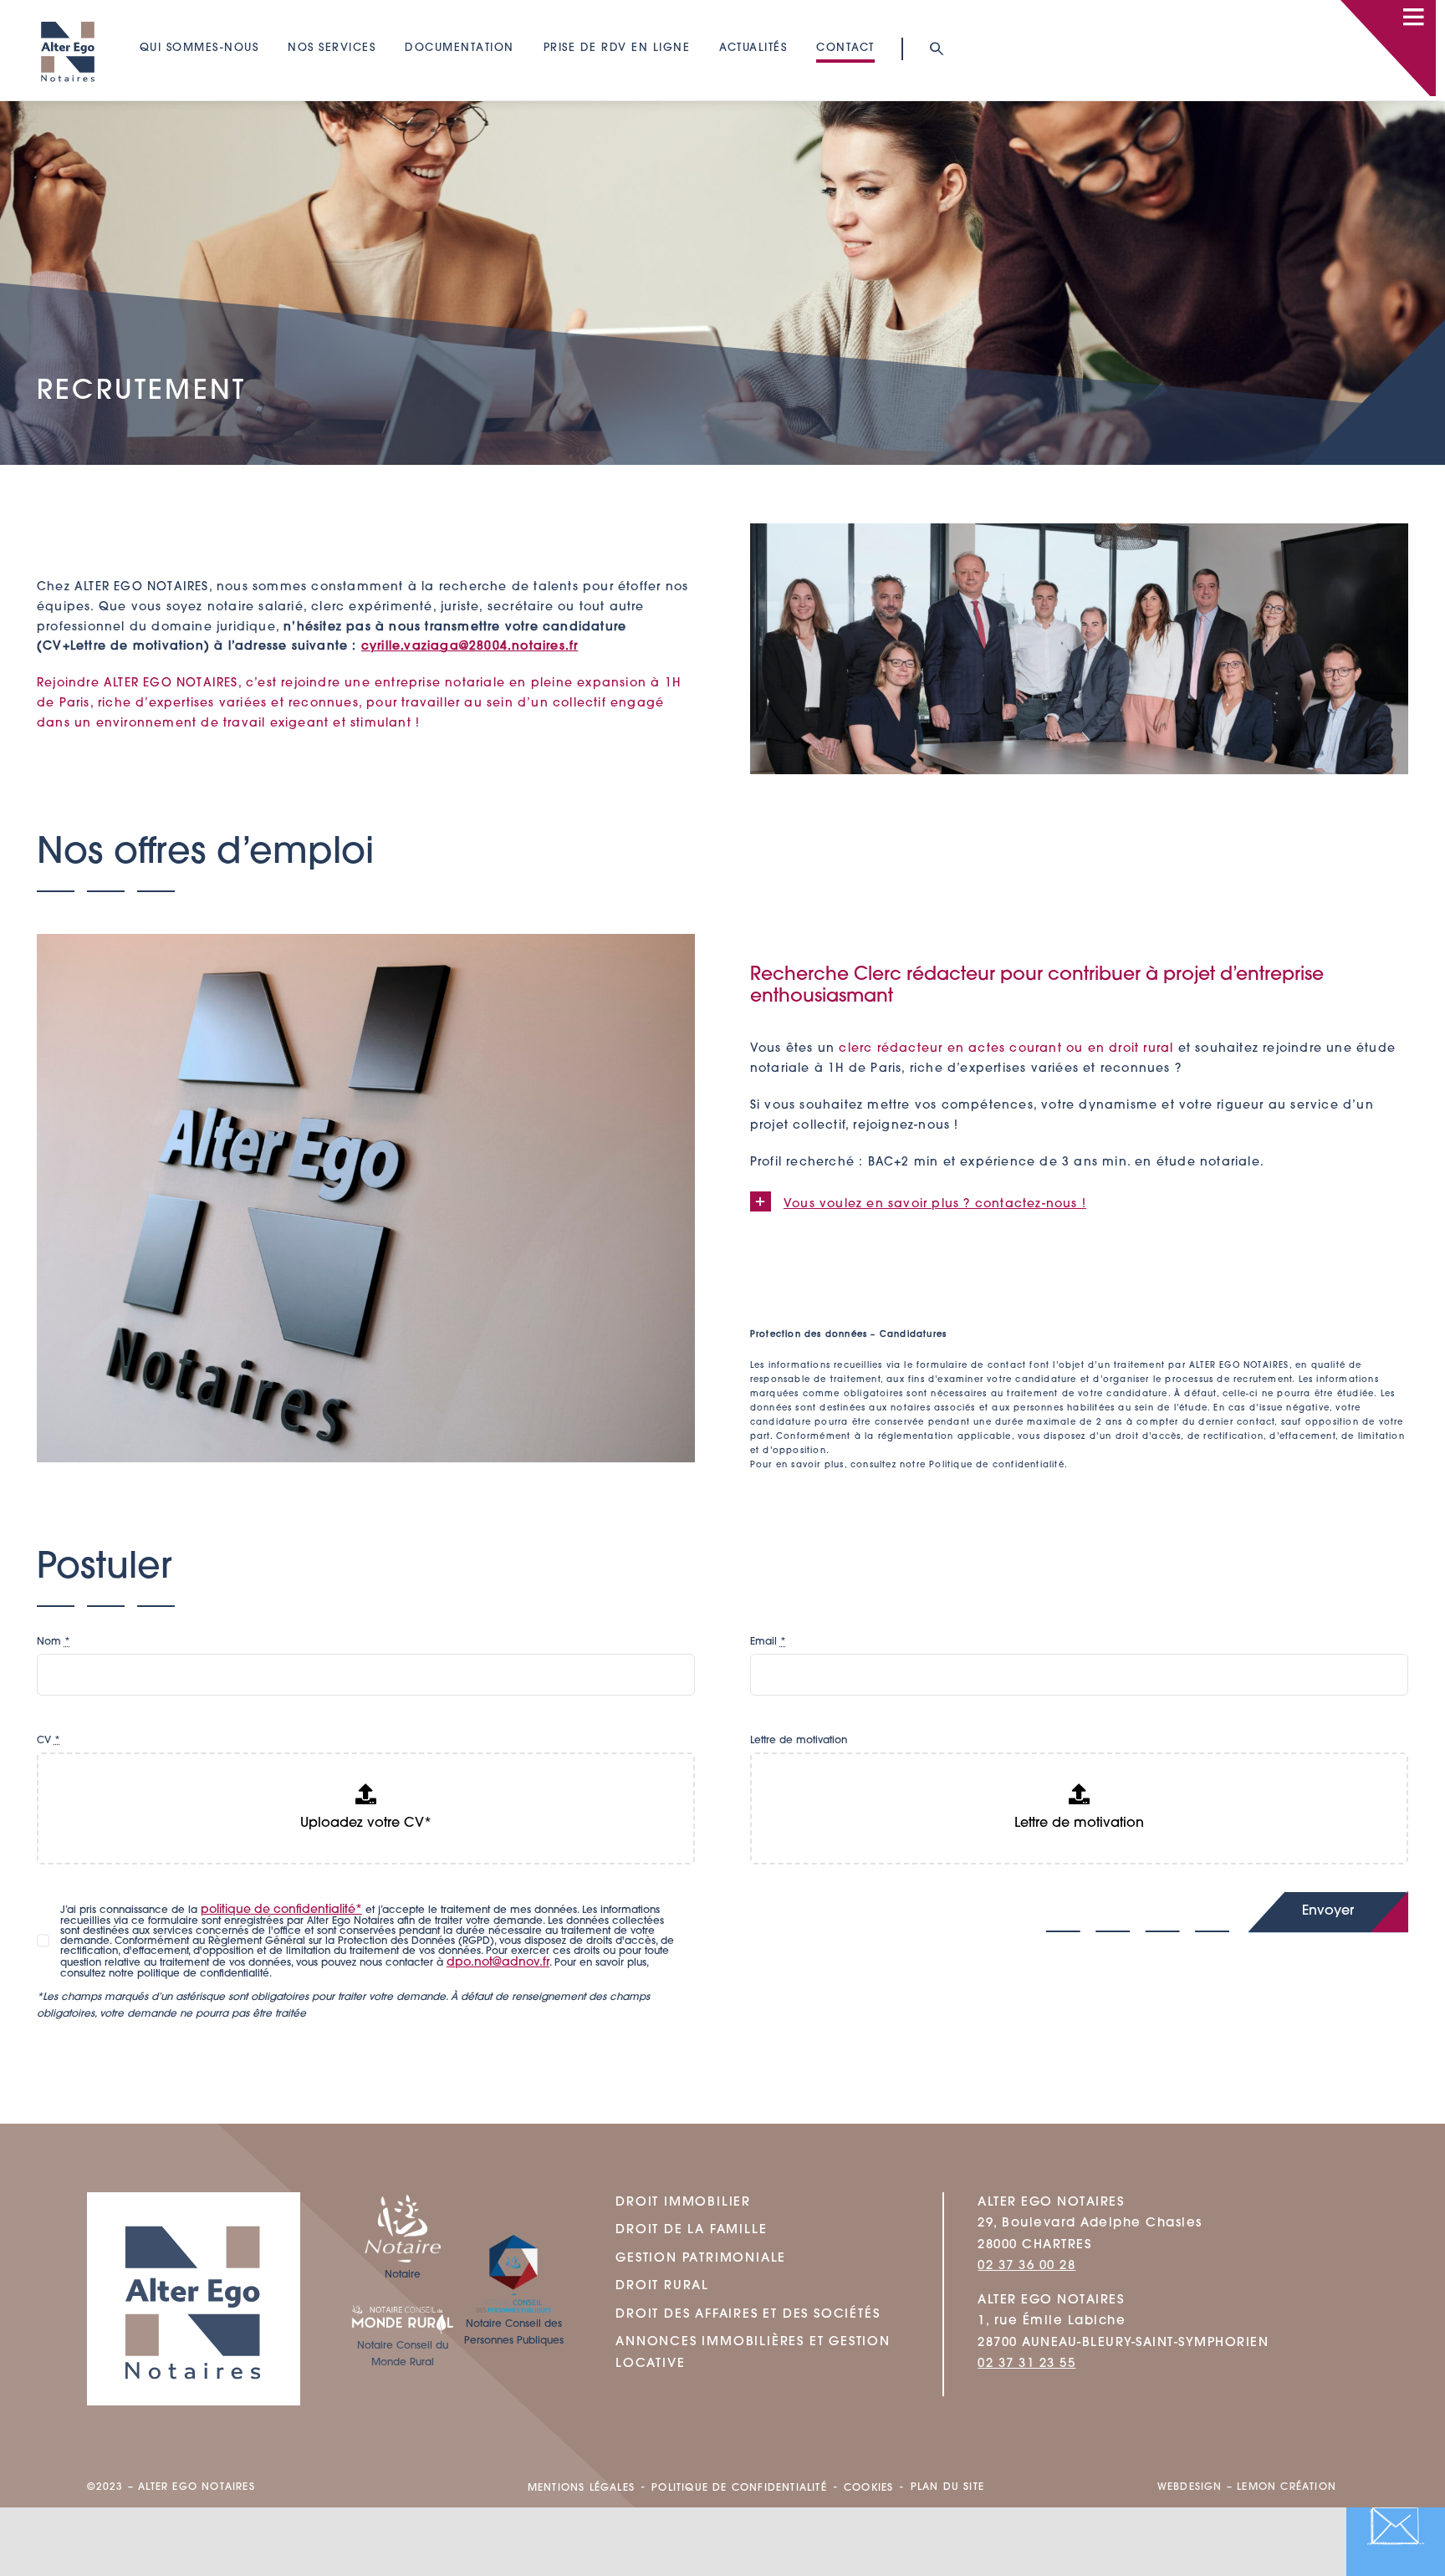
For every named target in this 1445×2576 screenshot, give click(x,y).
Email (768, 1642)
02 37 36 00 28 (1026, 2266)
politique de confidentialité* (281, 1910)
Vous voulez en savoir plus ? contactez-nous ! (935, 1204)
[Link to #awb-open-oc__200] (1396, 2527)
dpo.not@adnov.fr (498, 1963)
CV (49, 1741)
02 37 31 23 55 (1026, 2364)
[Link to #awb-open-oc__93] (935, 49)
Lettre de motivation (799, 1741)
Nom (54, 1642)
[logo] (68, 13)
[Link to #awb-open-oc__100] (1413, 17)
